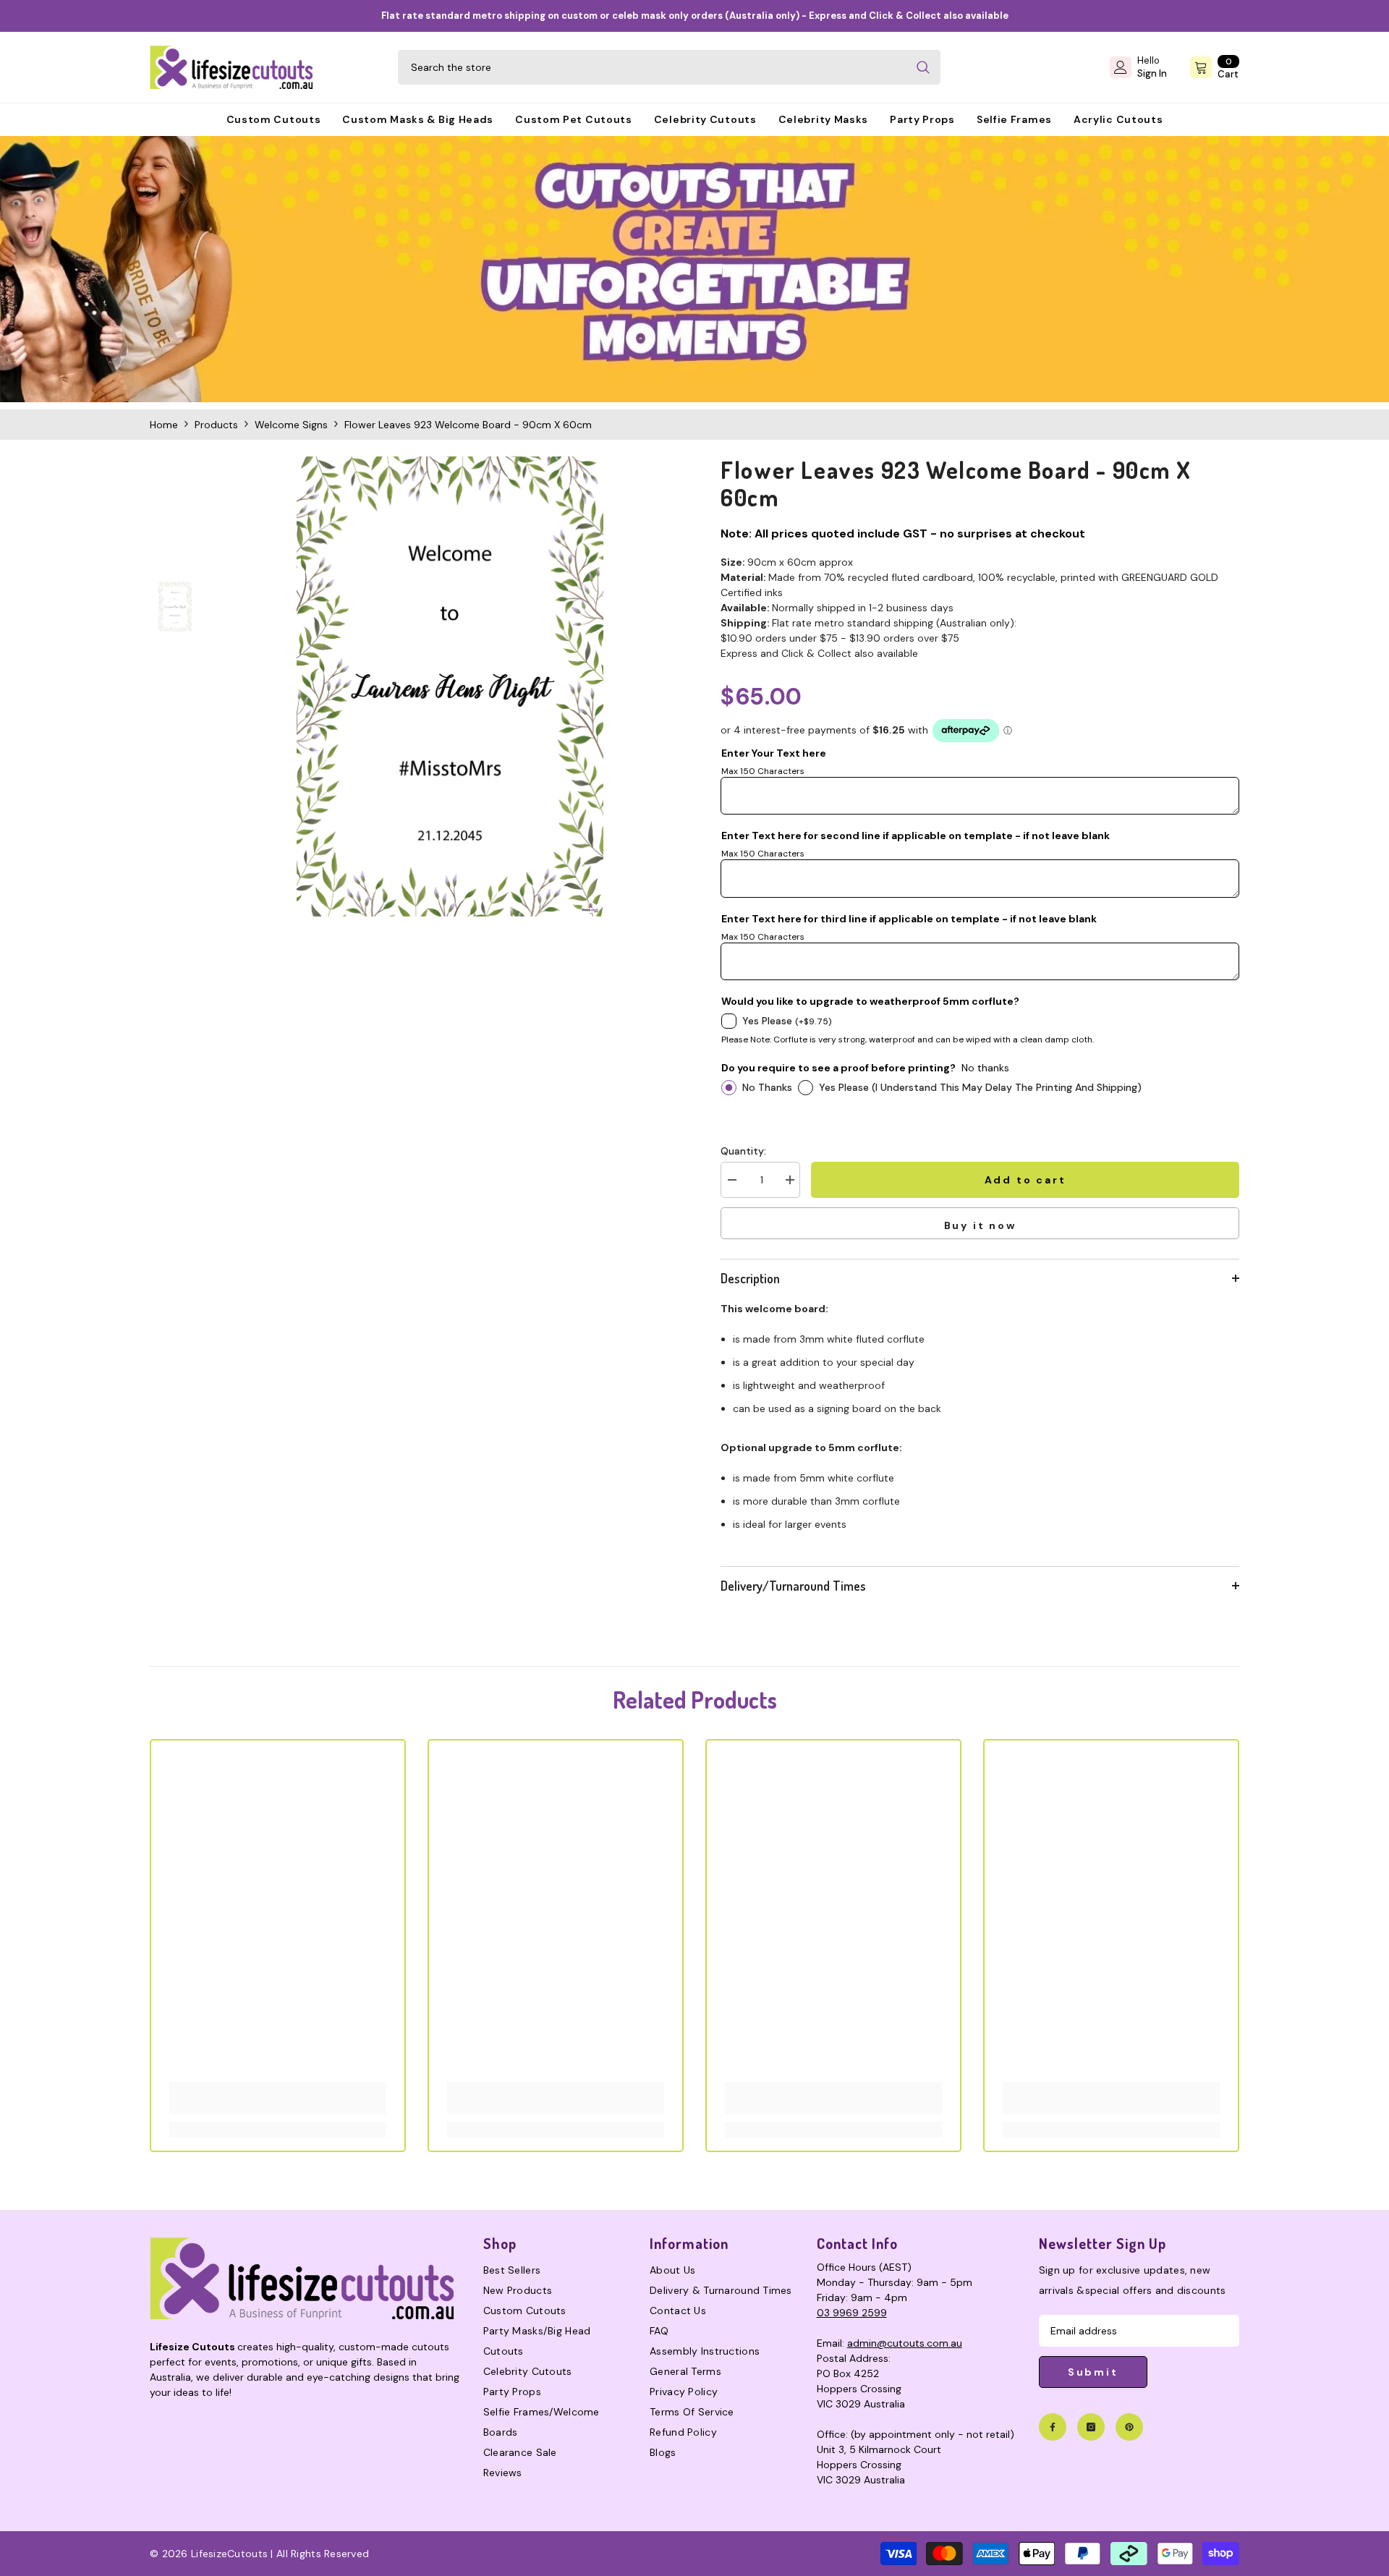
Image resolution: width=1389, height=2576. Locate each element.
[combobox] (652, 67)
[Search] (669, 67)
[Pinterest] (1129, 2427)
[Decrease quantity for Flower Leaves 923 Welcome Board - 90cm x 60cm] (731, 1180)
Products (216, 425)
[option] (450, 686)
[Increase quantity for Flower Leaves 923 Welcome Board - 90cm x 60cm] (789, 1180)
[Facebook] (1053, 2427)
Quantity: (743, 1151)
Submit (1093, 2372)
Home (164, 425)
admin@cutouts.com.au (905, 2343)
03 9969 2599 (852, 2313)
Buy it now (980, 1225)
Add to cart (1025, 1180)
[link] (694, 269)
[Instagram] (1091, 2427)
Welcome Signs (291, 425)
